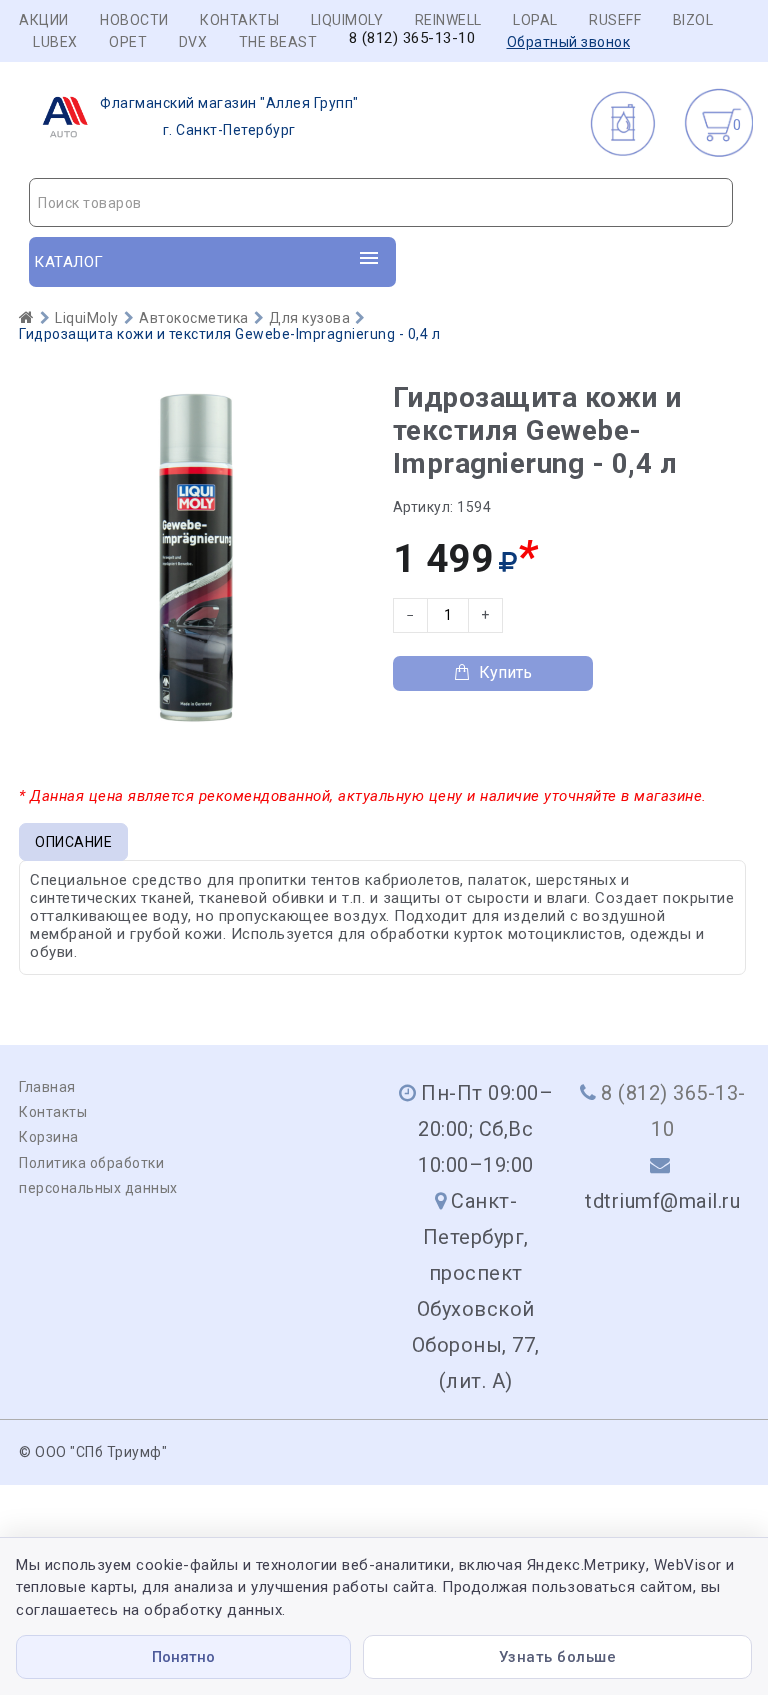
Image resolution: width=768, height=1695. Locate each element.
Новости (134, 20)
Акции (44, 20)
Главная (47, 1087)
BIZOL (693, 20)
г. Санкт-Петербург (229, 116)
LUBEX (55, 42)
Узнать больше (558, 1657)
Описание (73, 842)
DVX (193, 42)
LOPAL (535, 20)
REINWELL (448, 20)
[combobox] (381, 202)
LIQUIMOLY (347, 20)
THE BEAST (278, 42)
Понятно (183, 1657)
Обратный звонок (569, 42)
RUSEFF (615, 20)
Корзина (49, 1137)
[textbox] (381, 203)
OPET (128, 42)
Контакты (239, 20)
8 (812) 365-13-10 (412, 38)
